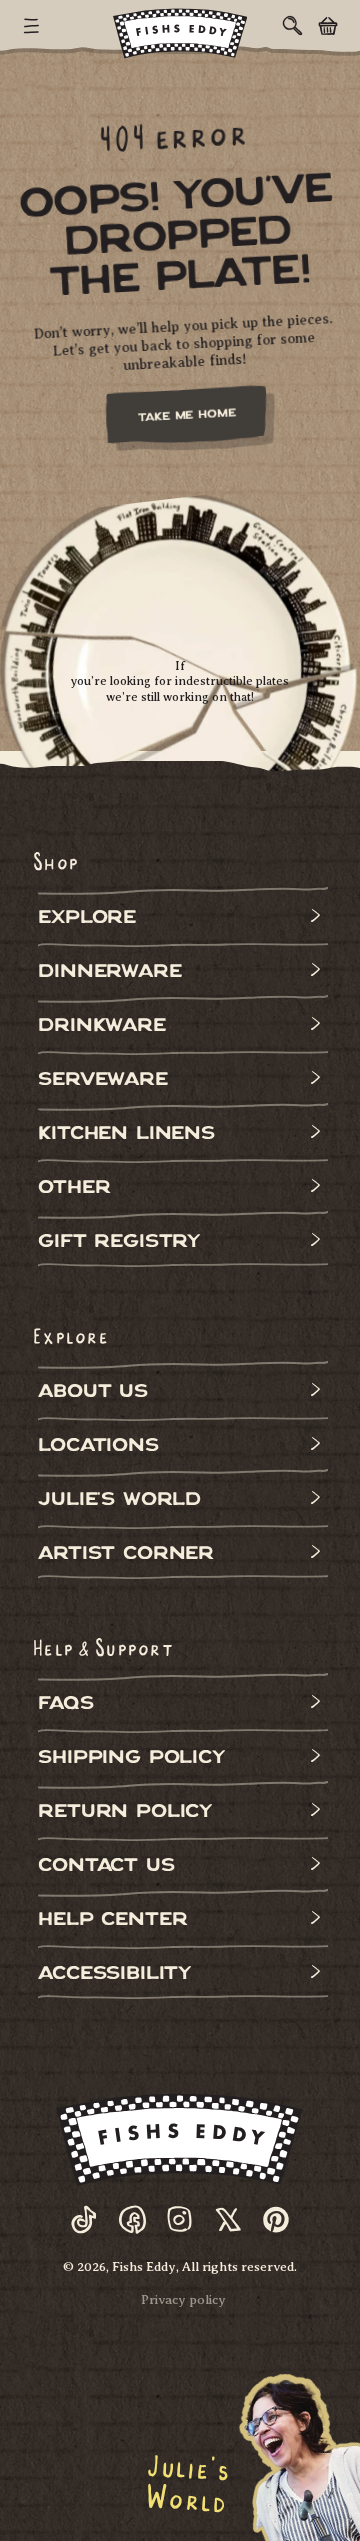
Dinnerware (109, 973)
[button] (32, 26)
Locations (98, 1447)
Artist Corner (126, 1555)
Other (74, 1189)
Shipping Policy (131, 1759)
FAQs (65, 1705)
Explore (87, 919)
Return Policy (125, 1813)
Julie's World (119, 1501)
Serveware (102, 1081)
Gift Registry (119, 1243)
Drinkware (101, 1027)
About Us (93, 1393)
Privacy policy (183, 2299)
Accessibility (114, 1975)
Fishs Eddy (144, 2266)
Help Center (112, 1921)
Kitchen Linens (126, 1135)
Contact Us (106, 1867)
